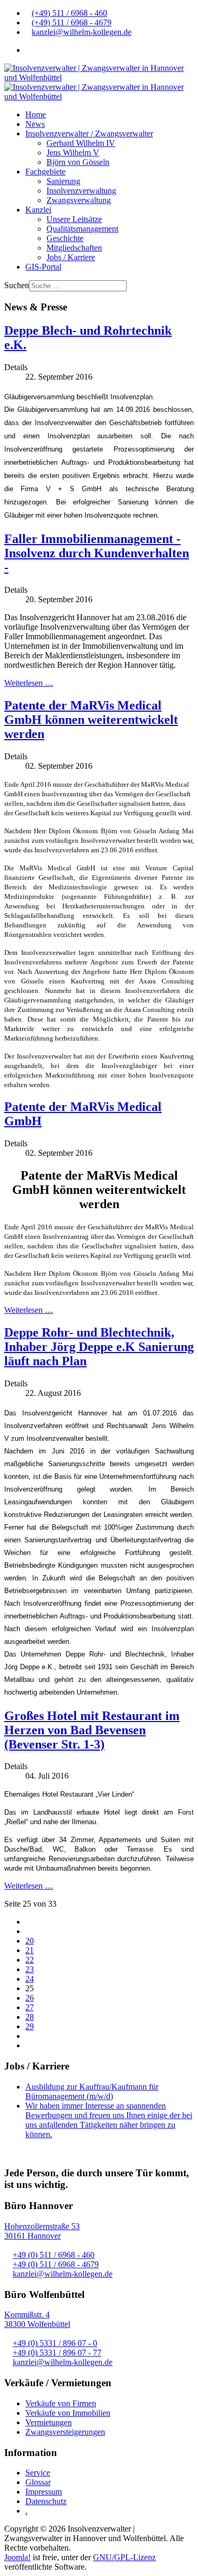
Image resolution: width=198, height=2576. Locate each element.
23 (30, 1969)
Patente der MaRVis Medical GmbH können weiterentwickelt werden (91, 720)
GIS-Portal (43, 267)
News (35, 124)
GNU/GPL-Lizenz (124, 2557)
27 (30, 2007)
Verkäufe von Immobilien (68, 2413)
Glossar (38, 2482)
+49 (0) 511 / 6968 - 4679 (56, 2264)
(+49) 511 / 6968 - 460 (69, 13)
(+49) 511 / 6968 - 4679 (72, 22)
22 (30, 1960)
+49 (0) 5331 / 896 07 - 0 (55, 2343)
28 (30, 2017)
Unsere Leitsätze (74, 219)
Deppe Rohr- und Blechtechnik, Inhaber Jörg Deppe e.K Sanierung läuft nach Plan (99, 1347)
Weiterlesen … (29, 683)
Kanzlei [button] (38, 210)
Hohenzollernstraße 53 (42, 2226)
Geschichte (65, 238)
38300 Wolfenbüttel (37, 2324)
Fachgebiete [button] (45, 172)
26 (30, 1998)
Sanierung (63, 181)
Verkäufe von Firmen (61, 2403)
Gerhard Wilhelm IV (81, 143)
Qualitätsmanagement (82, 229)
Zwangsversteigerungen (65, 2432)
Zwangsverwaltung (79, 200)
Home (36, 114)
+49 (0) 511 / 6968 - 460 (54, 2255)
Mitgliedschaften (74, 248)
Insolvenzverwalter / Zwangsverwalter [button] (89, 134)
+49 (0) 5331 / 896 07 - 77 (57, 2353)
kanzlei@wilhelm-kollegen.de (82, 32)
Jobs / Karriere (71, 257)
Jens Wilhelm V (73, 153)
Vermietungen (49, 2422)
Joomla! (17, 2557)
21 (30, 1950)
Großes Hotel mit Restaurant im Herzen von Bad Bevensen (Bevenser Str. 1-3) (92, 1730)
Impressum (44, 2492)
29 (30, 2026)
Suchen (17, 285)
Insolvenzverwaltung (81, 191)
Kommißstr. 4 (27, 2315)
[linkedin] (29, 50)
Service (38, 2473)
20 (30, 1941)
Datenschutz (46, 2501)
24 (30, 1979)
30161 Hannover (32, 2236)
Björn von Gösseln (78, 162)
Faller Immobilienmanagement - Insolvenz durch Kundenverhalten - (97, 553)
